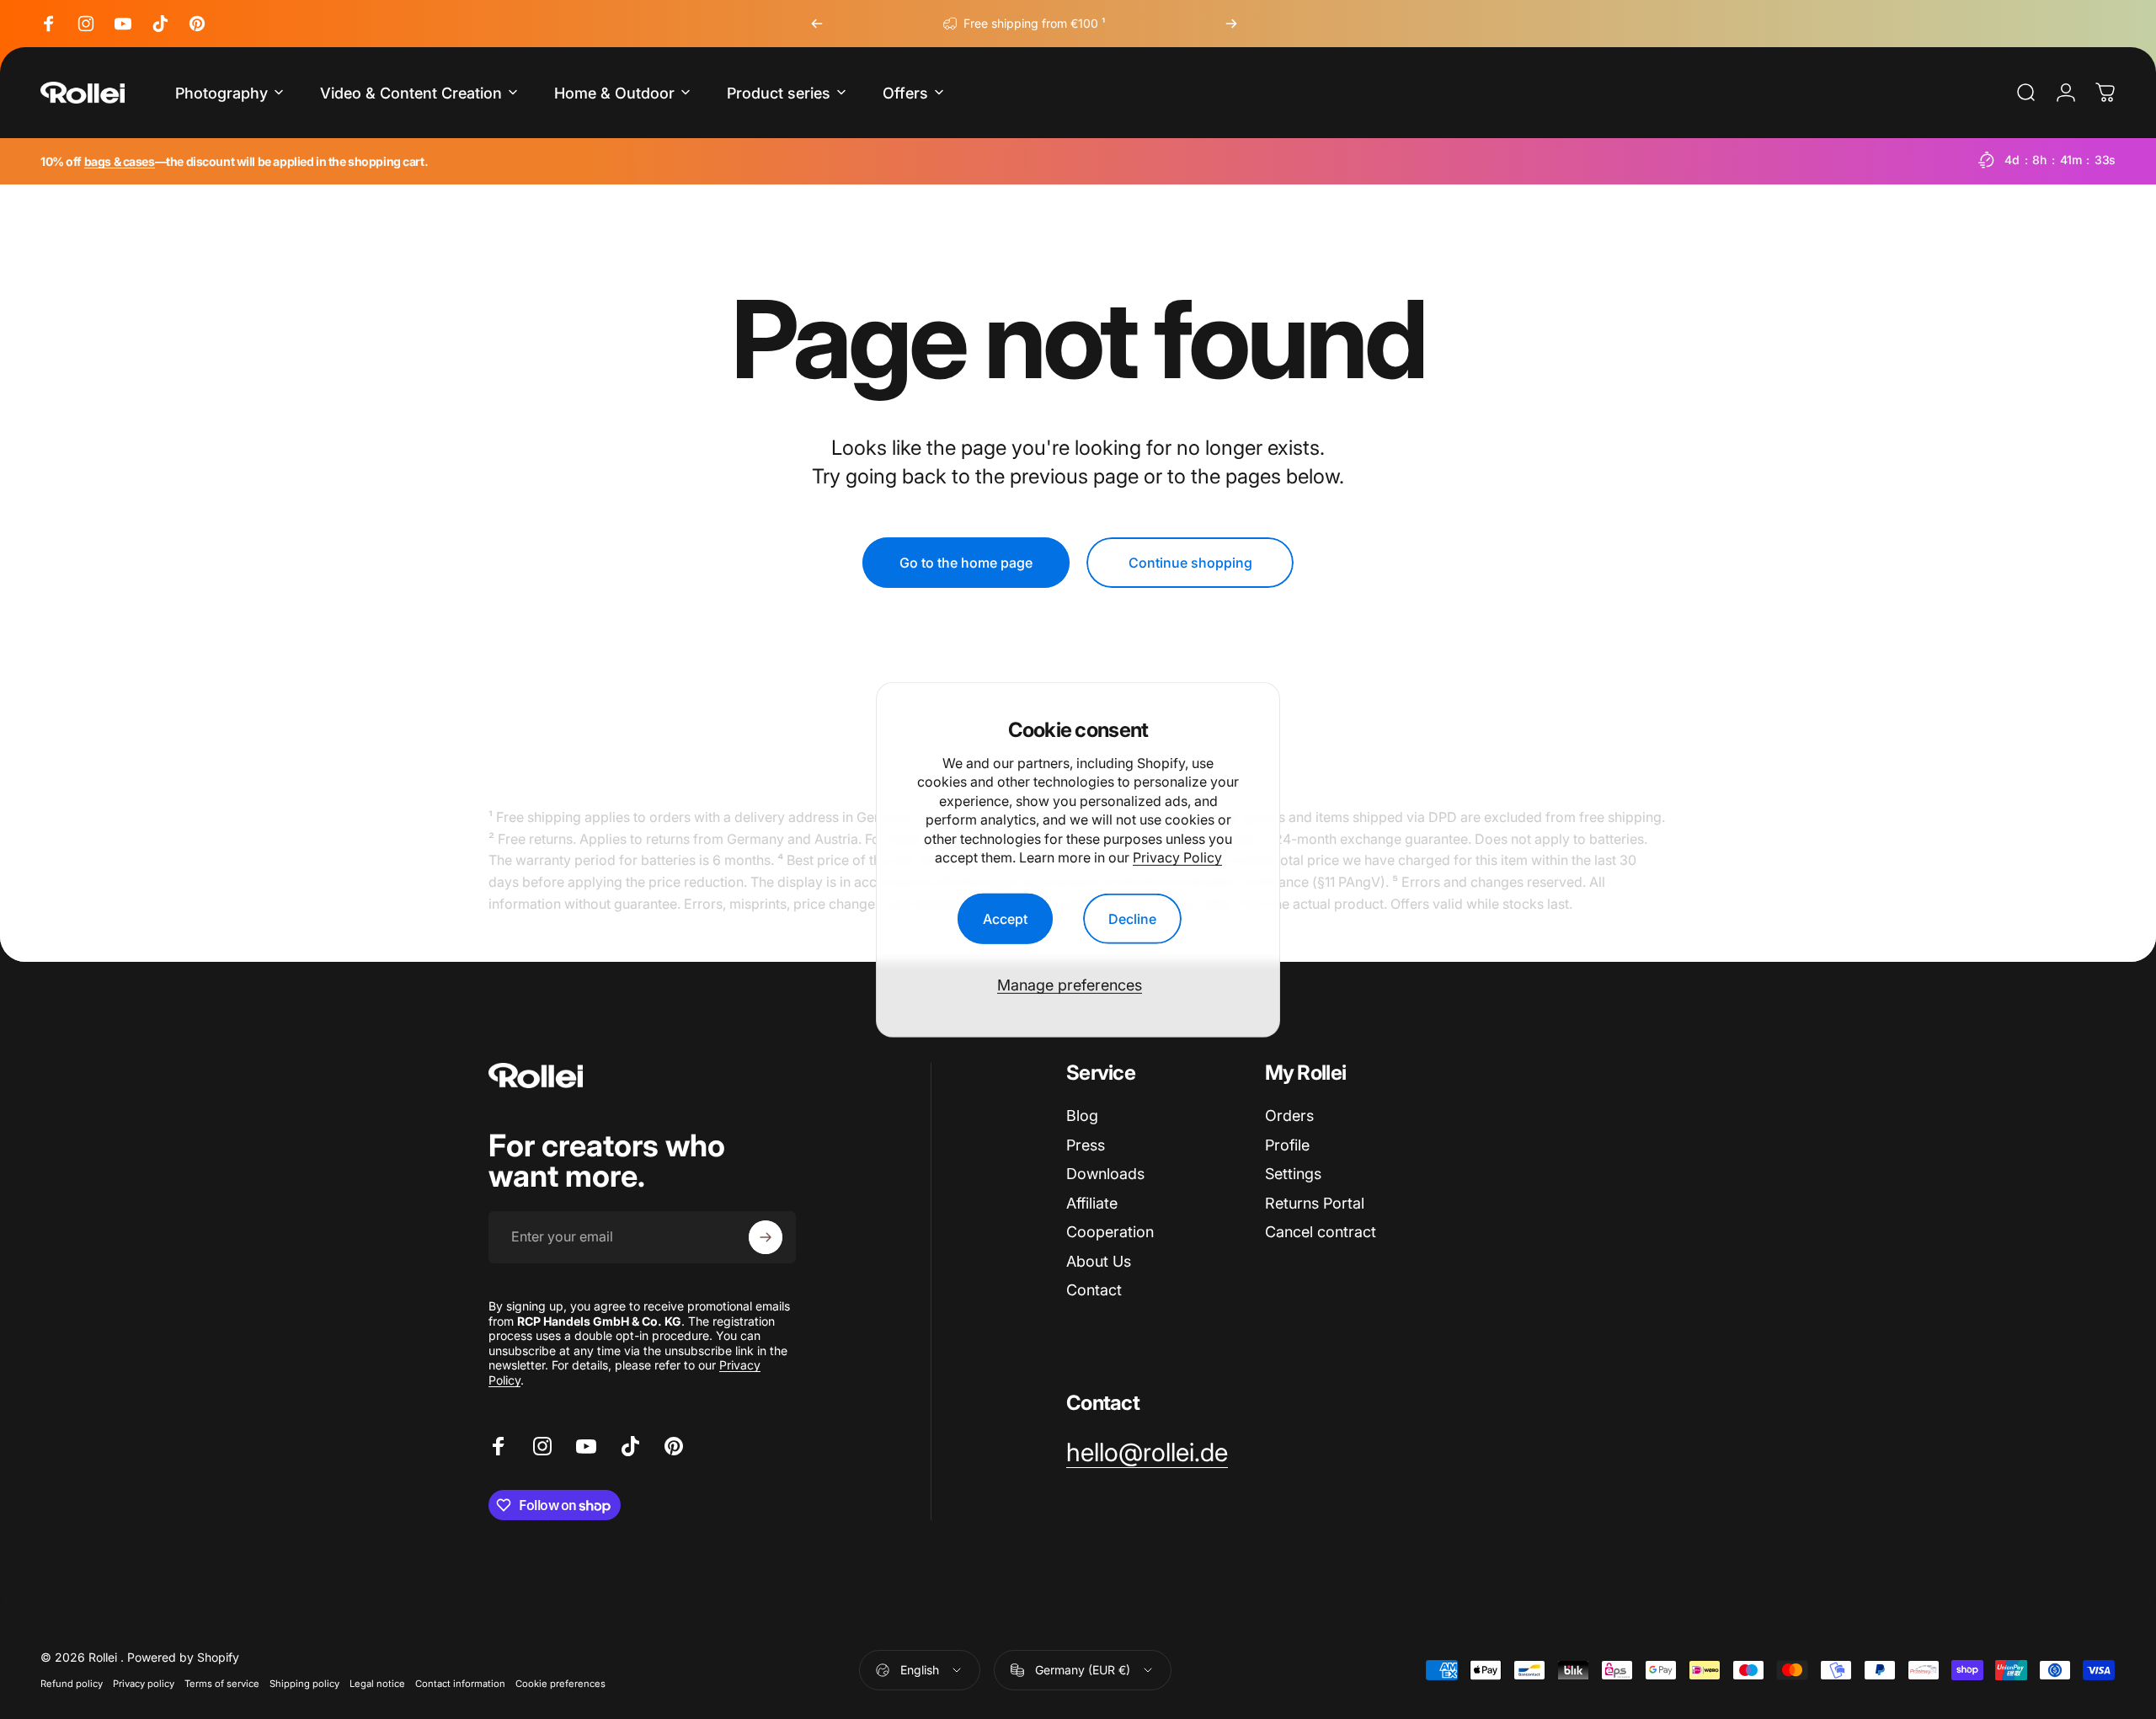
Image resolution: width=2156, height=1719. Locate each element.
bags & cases (120, 161)
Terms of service (222, 1684)
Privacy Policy (1177, 857)
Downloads (1105, 1174)
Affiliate (1092, 1203)
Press (1086, 1145)
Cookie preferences (560, 1684)
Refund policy (72, 1684)
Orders (1289, 1116)
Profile (1287, 1145)
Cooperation (1110, 1232)
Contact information (460, 1684)
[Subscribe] (766, 1237)
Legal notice (377, 1684)
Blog (1082, 1116)
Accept (1005, 919)
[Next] (1231, 24)
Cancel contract (1321, 1232)
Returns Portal (1315, 1203)
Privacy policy (144, 1684)
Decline (1132, 919)
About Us (1099, 1261)
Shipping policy (304, 1684)
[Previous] (817, 24)
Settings (1293, 1174)
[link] (1147, 1453)
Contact (1094, 1290)
